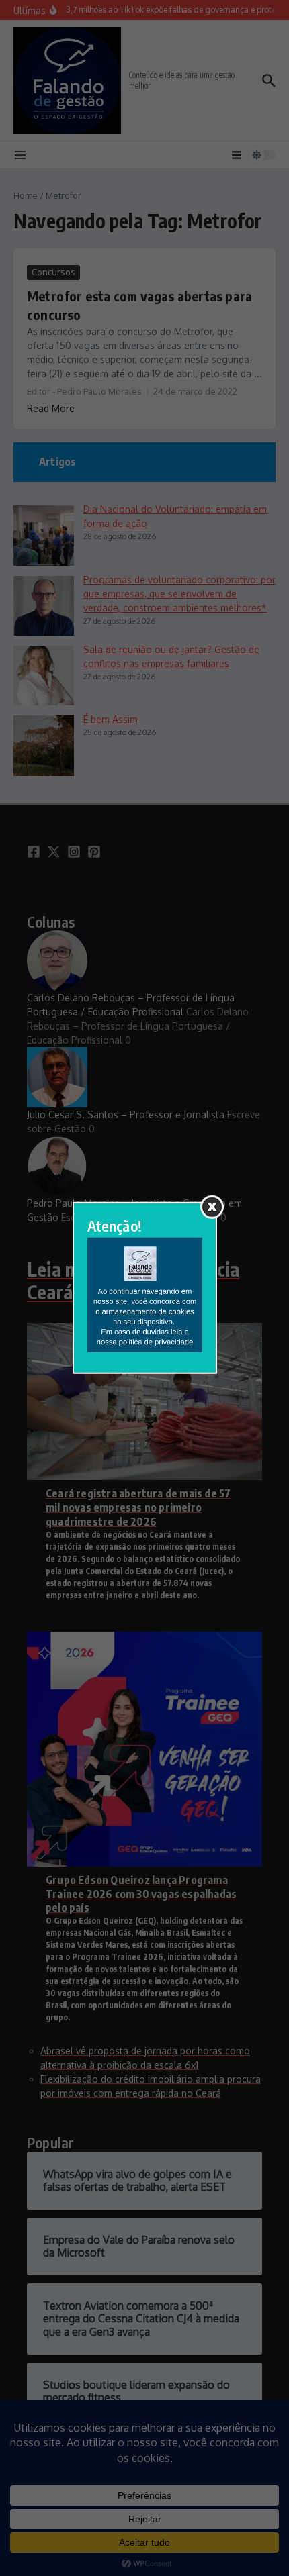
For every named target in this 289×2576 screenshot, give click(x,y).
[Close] (212, 1207)
